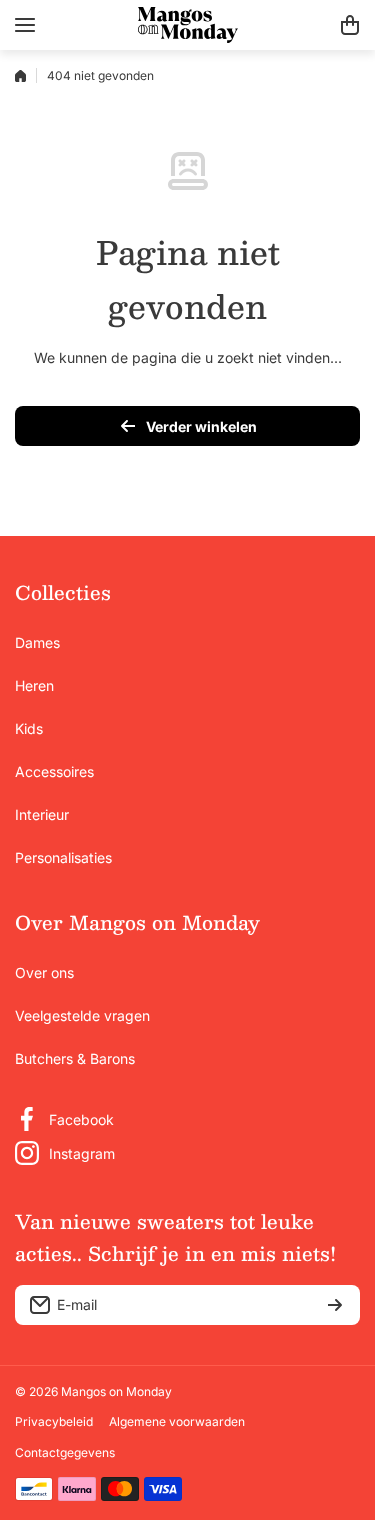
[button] (350, 25)
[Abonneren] (335, 1305)
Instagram (82, 1153)
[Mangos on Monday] (188, 25)
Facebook (81, 1119)
